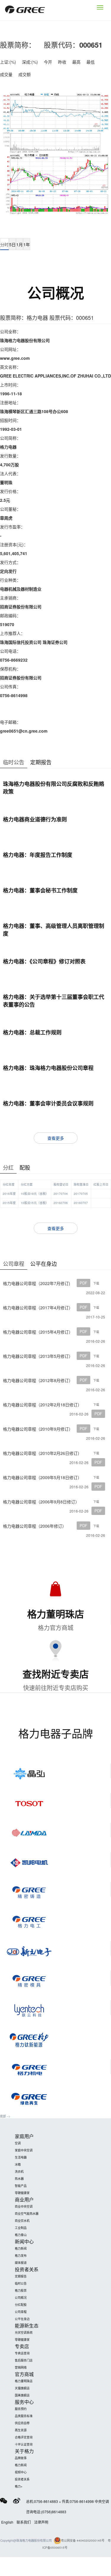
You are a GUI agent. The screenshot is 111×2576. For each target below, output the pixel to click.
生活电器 (21, 2157)
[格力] (25, 10)
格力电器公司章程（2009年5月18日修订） (42, 1477)
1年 (27, 244)
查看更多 (56, 1138)
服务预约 (21, 2409)
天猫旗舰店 (22, 2388)
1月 (20, 244)
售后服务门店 (24, 2360)
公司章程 (14, 1263)
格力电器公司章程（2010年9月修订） (38, 1429)
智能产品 (21, 2186)
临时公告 (14, 762)
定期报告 (41, 762)
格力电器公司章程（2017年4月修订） (38, 1308)
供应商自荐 (22, 2423)
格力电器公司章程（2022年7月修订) (37, 1283)
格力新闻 (21, 2248)
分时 (4, 244)
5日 (12, 244)
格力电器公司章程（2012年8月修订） (38, 1380)
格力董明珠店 (24, 2381)
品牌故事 (21, 2458)
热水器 (19, 2179)
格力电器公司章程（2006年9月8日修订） (41, 1502)
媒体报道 (21, 2263)
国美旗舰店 (22, 2395)
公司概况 (21, 2298)
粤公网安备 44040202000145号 (83, 2540)
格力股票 (21, 2290)
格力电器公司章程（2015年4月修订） (38, 1332)
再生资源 (21, 2430)
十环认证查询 (24, 2444)
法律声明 (41, 2522)
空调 (18, 2143)
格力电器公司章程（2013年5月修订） (38, 1356)
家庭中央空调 (24, 2150)
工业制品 (21, 2228)
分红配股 (21, 2305)
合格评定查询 (24, 2437)
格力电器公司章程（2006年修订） (35, 1526)
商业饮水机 (22, 2221)
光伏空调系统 (24, 2332)
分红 (8, 1167)
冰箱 (18, 2164)
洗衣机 (19, 2172)
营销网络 (21, 2367)
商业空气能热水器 (27, 2214)
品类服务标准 (24, 2416)
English (7, 2522)
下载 (96, 1283)
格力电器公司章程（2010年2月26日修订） (42, 1453)
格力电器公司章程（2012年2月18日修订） (42, 1405)
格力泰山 (21, 2235)
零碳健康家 (22, 2193)
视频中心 (21, 2472)
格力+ (19, 2486)
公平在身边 (44, 1263)
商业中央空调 (24, 2206)
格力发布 (21, 2256)
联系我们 (24, 2522)
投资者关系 (22, 2479)
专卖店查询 (22, 2353)
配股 (25, 1167)
